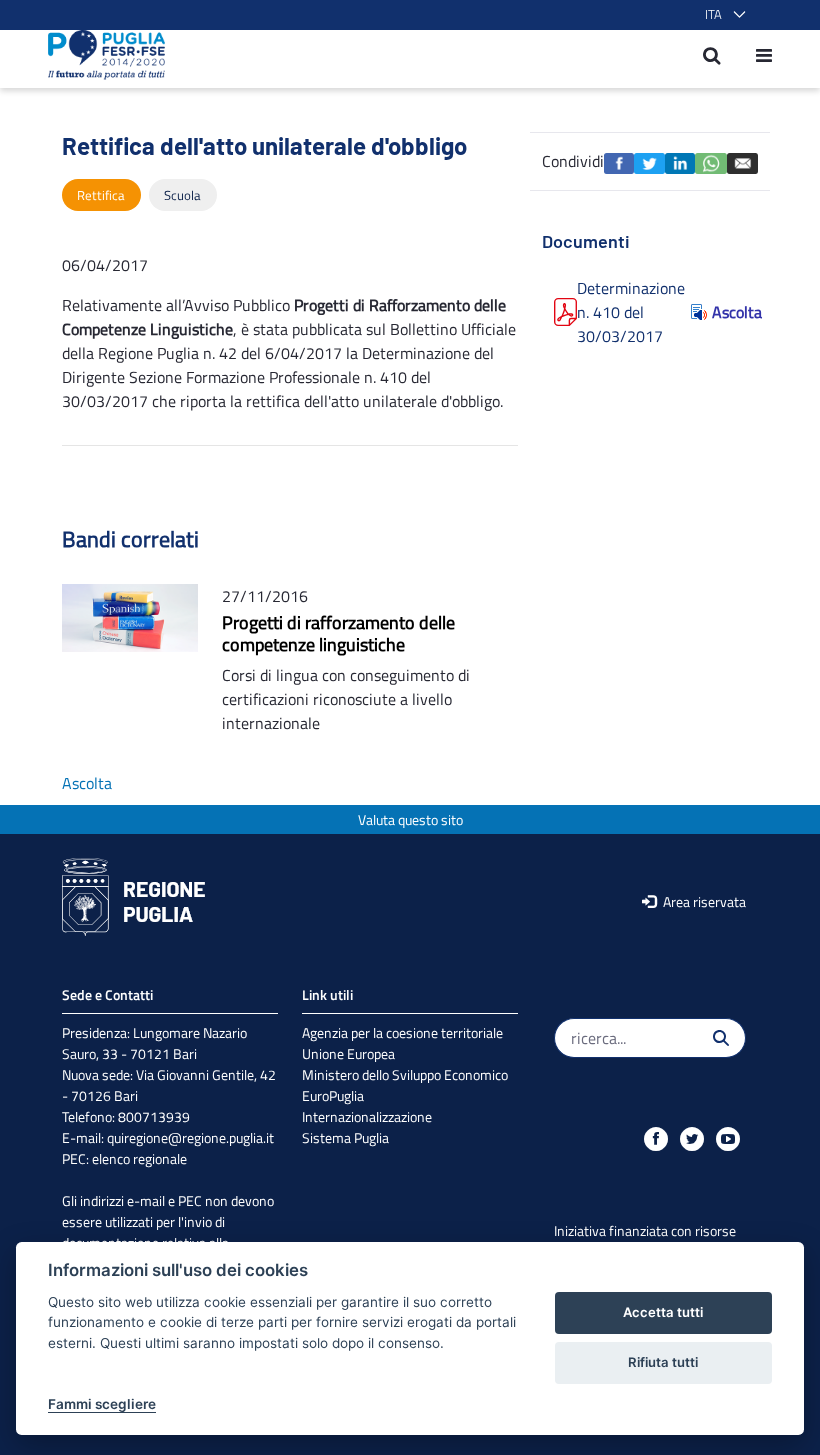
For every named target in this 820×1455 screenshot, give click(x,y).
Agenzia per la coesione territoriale (402, 1032)
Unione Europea (348, 1053)
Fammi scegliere (102, 1404)
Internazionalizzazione (367, 1116)
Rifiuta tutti (663, 1362)
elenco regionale (139, 1158)
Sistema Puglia (345, 1137)
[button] (721, 15)
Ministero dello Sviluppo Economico (405, 1074)
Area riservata (703, 901)
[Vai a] (100, 55)
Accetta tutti (663, 1312)
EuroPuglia (333, 1095)
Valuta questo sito (410, 819)
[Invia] (721, 1038)
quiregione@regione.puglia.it (190, 1137)
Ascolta (729, 312)
